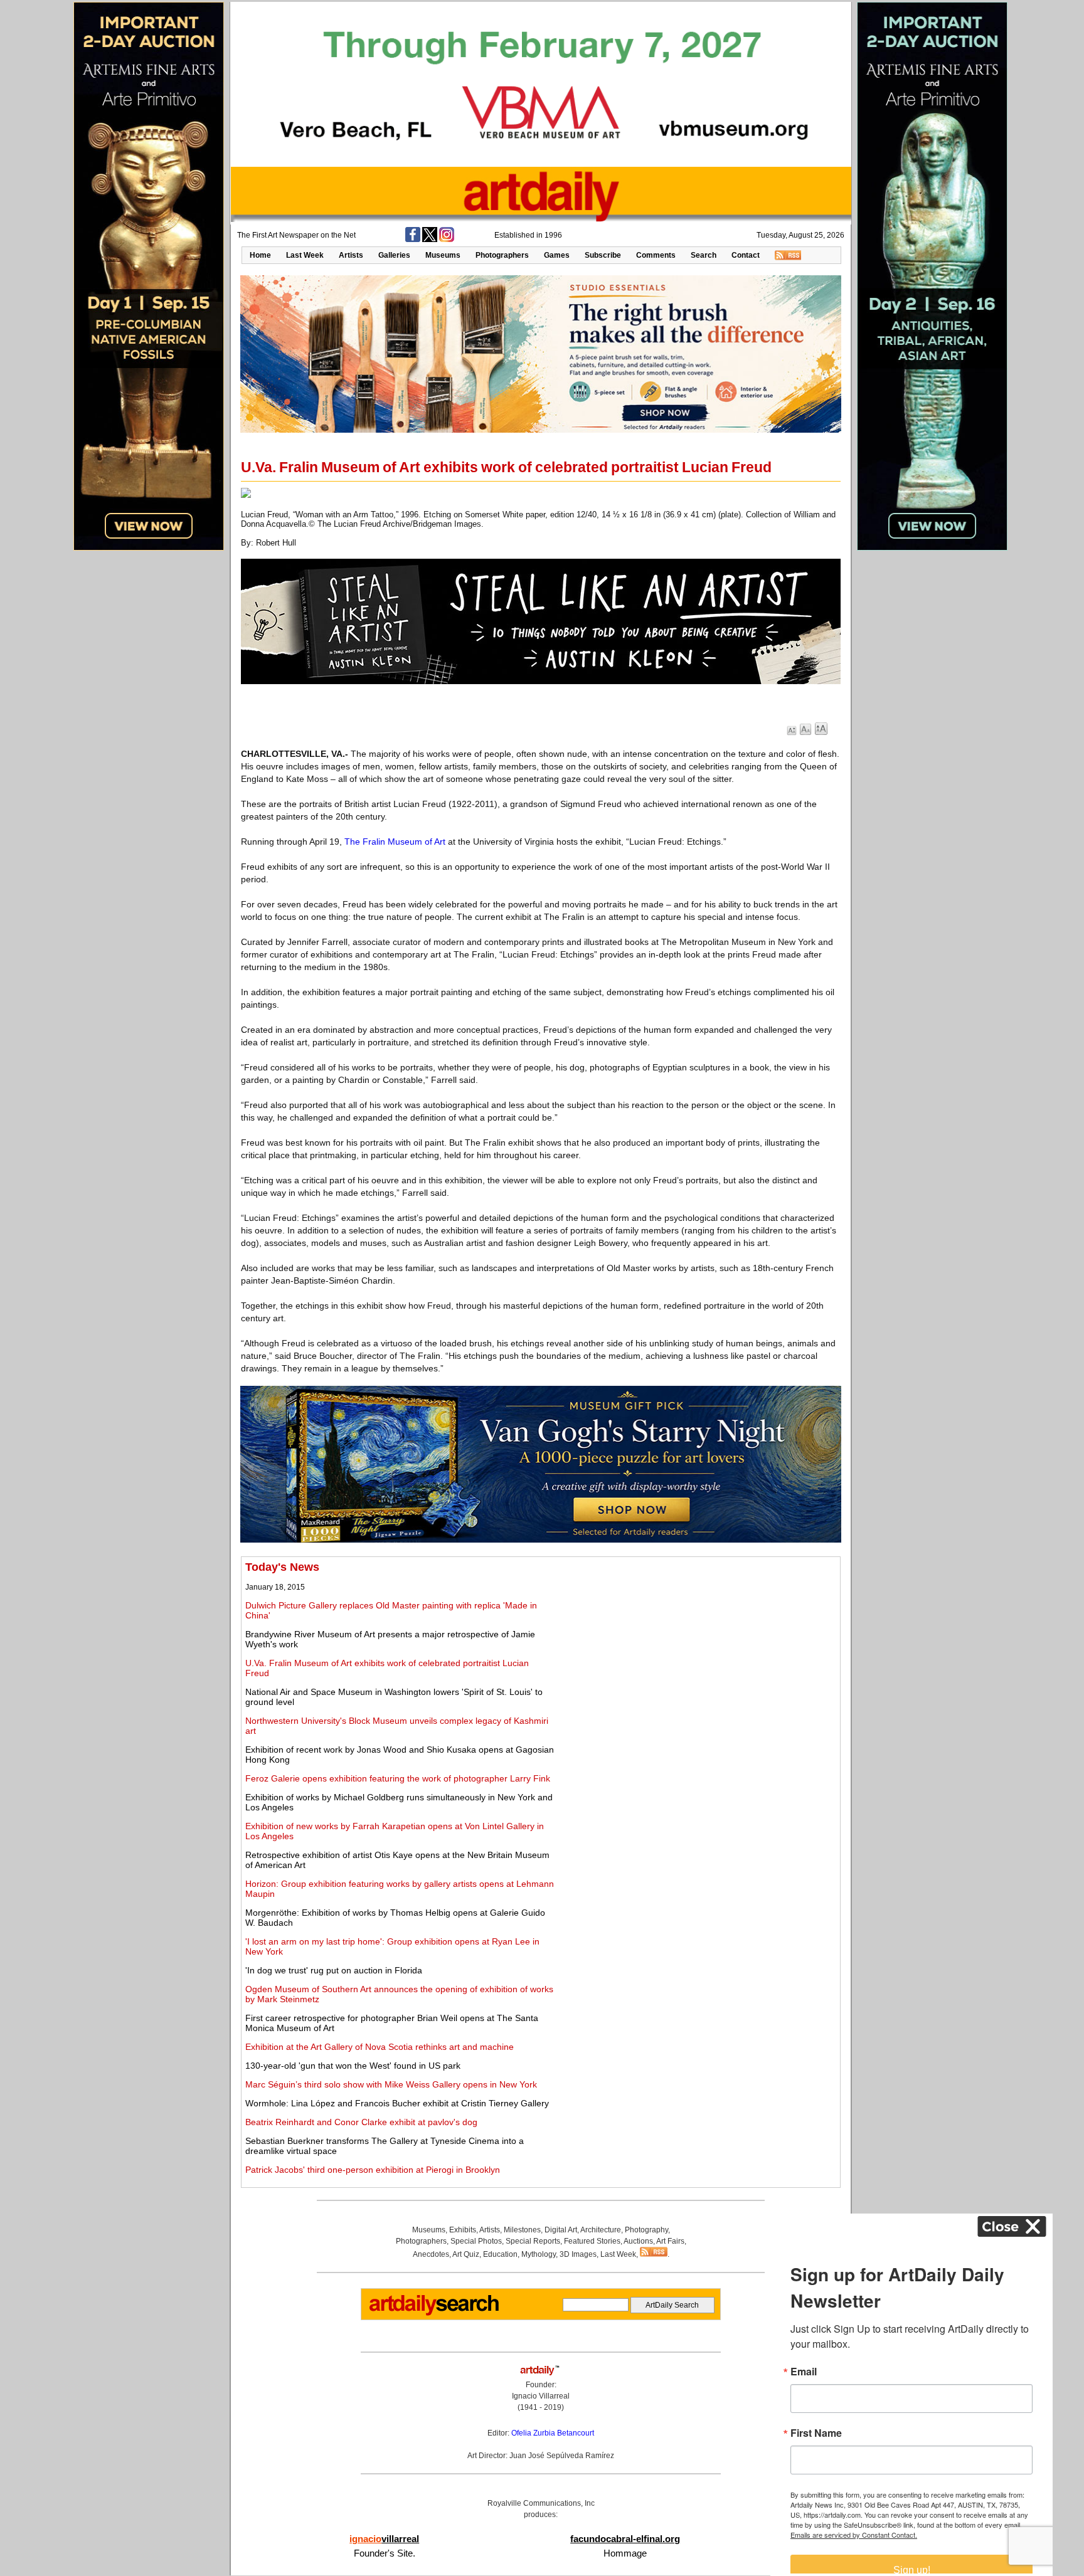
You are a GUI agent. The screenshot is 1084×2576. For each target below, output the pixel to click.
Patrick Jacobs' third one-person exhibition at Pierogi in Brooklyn (373, 2170)
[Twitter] (430, 240)
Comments (656, 255)
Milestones (522, 2230)
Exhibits (463, 2230)
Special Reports (533, 2241)
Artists (351, 255)
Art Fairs (670, 2241)
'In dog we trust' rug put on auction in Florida (334, 1970)
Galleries (394, 255)
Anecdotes (431, 2254)
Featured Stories (592, 2241)
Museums (443, 255)
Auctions (638, 2241)
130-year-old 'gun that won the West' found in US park (353, 2066)
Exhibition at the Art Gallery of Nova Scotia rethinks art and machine (380, 2047)
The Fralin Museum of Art (395, 842)
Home (260, 255)
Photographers (502, 255)
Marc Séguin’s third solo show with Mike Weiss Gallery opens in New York (391, 2084)
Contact (746, 255)
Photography (646, 2230)
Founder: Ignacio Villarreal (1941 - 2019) (541, 2396)
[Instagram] (447, 240)
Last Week (305, 255)
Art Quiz (466, 2254)
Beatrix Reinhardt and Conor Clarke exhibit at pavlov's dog (361, 2122)
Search (704, 255)
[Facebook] (413, 240)
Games (557, 255)
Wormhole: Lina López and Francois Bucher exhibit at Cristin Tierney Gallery (397, 2103)
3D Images (578, 2254)
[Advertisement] (697, 1649)
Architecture (601, 2230)
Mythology (539, 2254)
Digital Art (561, 2230)
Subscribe (603, 255)
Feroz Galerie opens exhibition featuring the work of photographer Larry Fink (398, 1778)
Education (500, 2254)
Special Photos (476, 2241)
